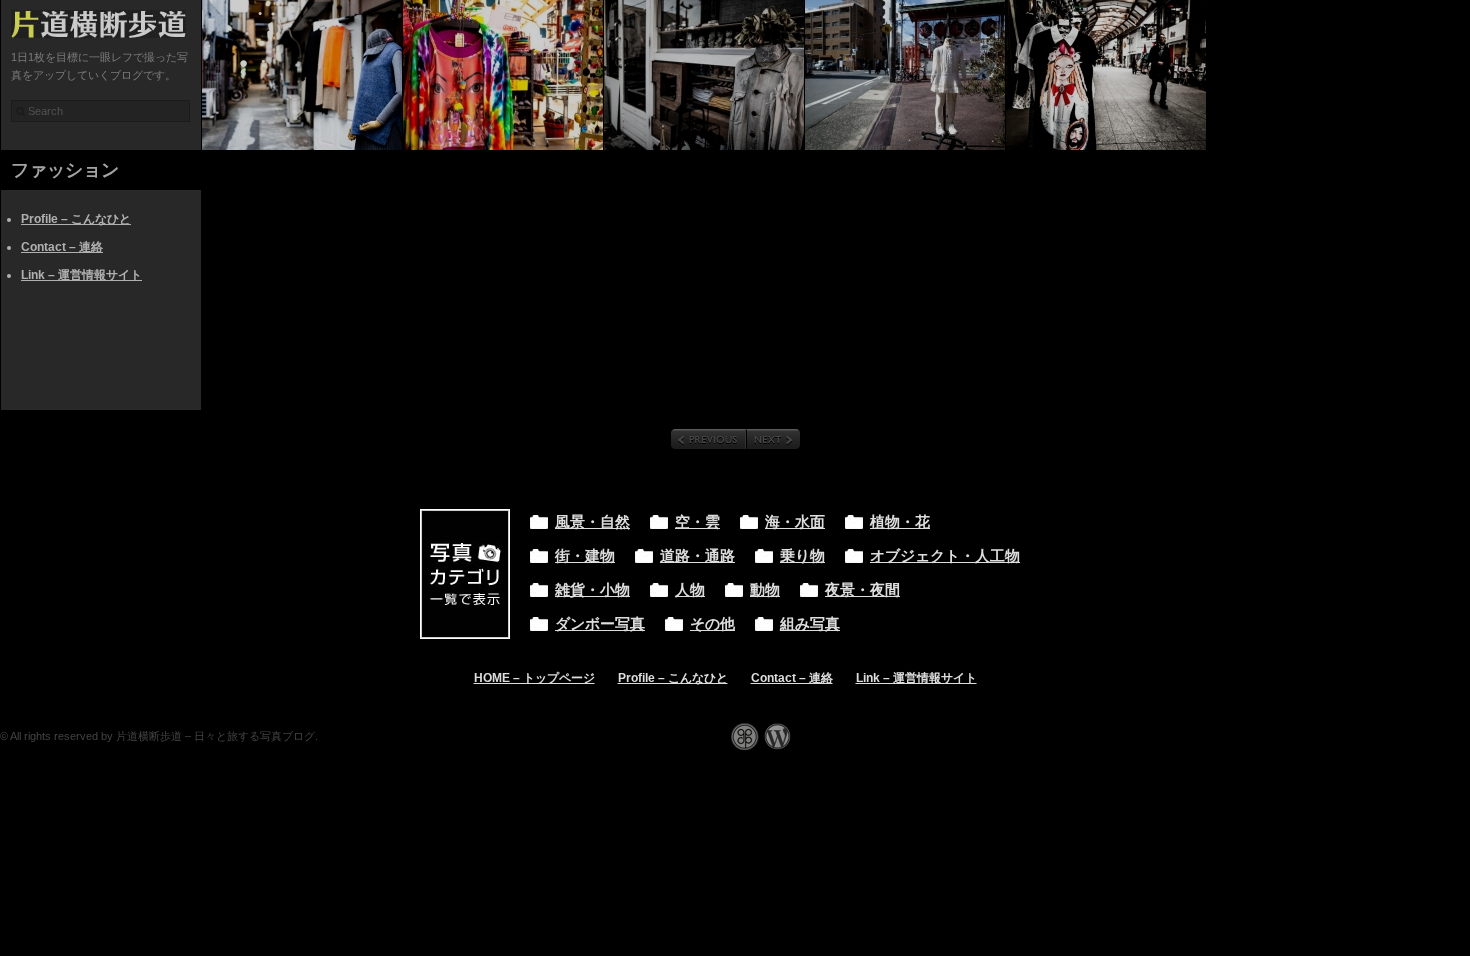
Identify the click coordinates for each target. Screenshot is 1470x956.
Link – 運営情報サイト (81, 275)
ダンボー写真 (600, 624)
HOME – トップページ (534, 678)
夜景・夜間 (862, 590)
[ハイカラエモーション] (503, 75)
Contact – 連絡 (62, 247)
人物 (690, 590)
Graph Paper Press (745, 736)
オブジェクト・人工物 (945, 556)
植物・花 (900, 522)
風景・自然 (592, 522)
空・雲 (697, 522)
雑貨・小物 (592, 590)
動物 (765, 590)
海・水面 (795, 522)
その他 (712, 624)
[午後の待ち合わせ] (302, 75)
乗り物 (802, 556)
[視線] (1106, 75)
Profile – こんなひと (76, 219)
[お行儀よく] (704, 75)
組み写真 (810, 624)
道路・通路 (697, 556)
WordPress (777, 736)
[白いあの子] (905, 75)
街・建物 (585, 556)
